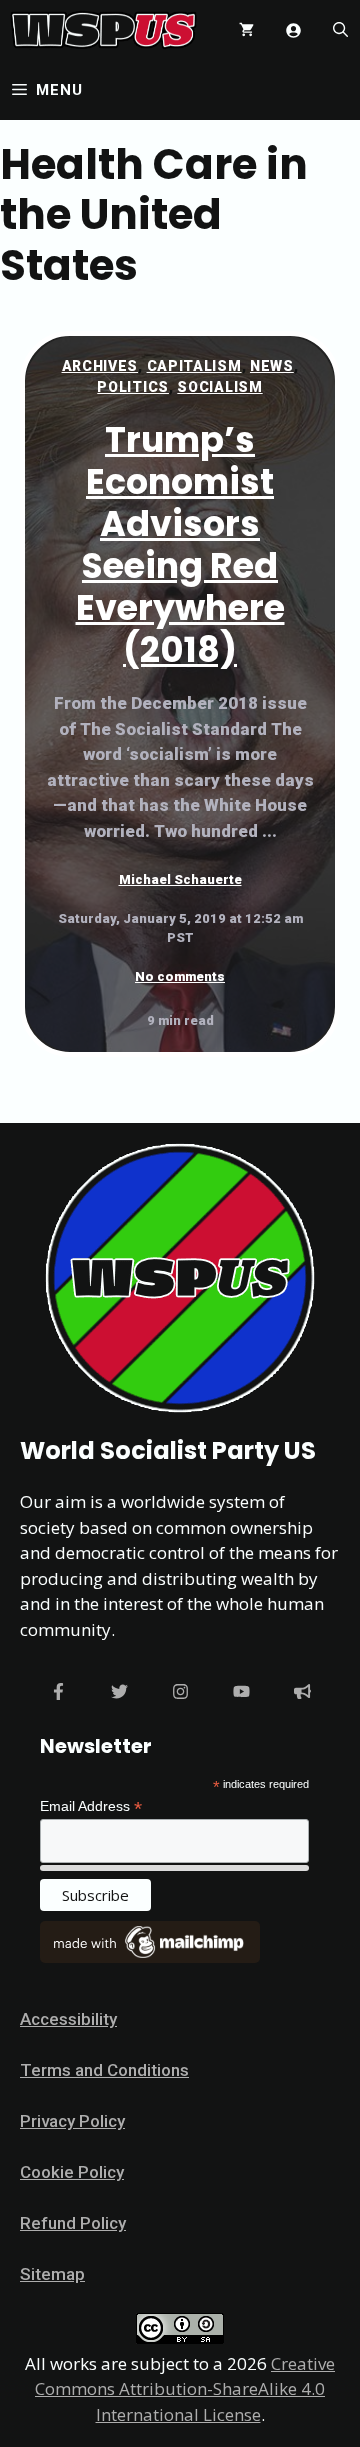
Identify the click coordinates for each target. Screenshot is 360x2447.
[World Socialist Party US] (103, 30)
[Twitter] (119, 1691)
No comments (180, 976)
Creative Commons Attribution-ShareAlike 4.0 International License (185, 2389)
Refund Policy (73, 2223)
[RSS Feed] (302, 1691)
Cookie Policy (72, 2172)
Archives (100, 366)
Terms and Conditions (104, 2070)
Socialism (219, 387)
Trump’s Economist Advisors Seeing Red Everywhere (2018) (180, 544)
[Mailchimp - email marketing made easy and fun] (150, 1958)
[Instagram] (180, 1691)
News (272, 366)
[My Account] (293, 30)
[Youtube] (241, 1691)
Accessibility (68, 2019)
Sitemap (52, 2274)
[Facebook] (58, 1691)
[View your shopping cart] (246, 30)
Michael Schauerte (180, 879)
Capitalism (194, 366)
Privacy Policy (72, 2121)
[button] (340, 30)
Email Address (91, 1806)
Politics (133, 387)
